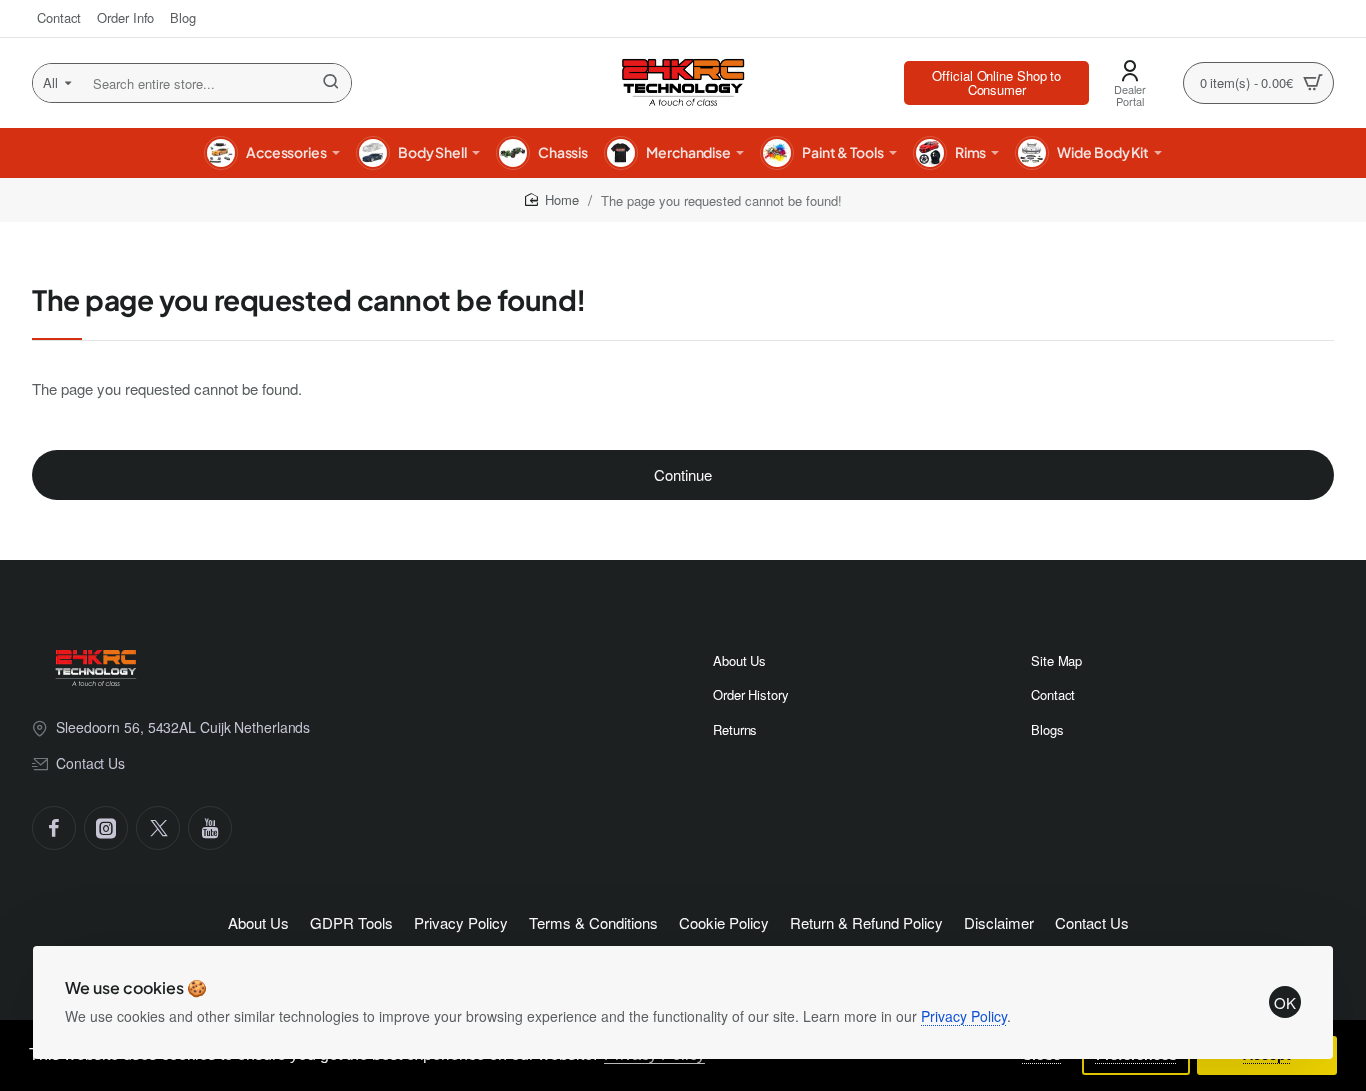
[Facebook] (54, 828)
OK (1285, 1002)
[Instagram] (106, 828)
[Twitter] (158, 828)
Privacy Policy (964, 1016)
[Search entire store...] (331, 83)
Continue (683, 474)
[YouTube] (210, 828)
